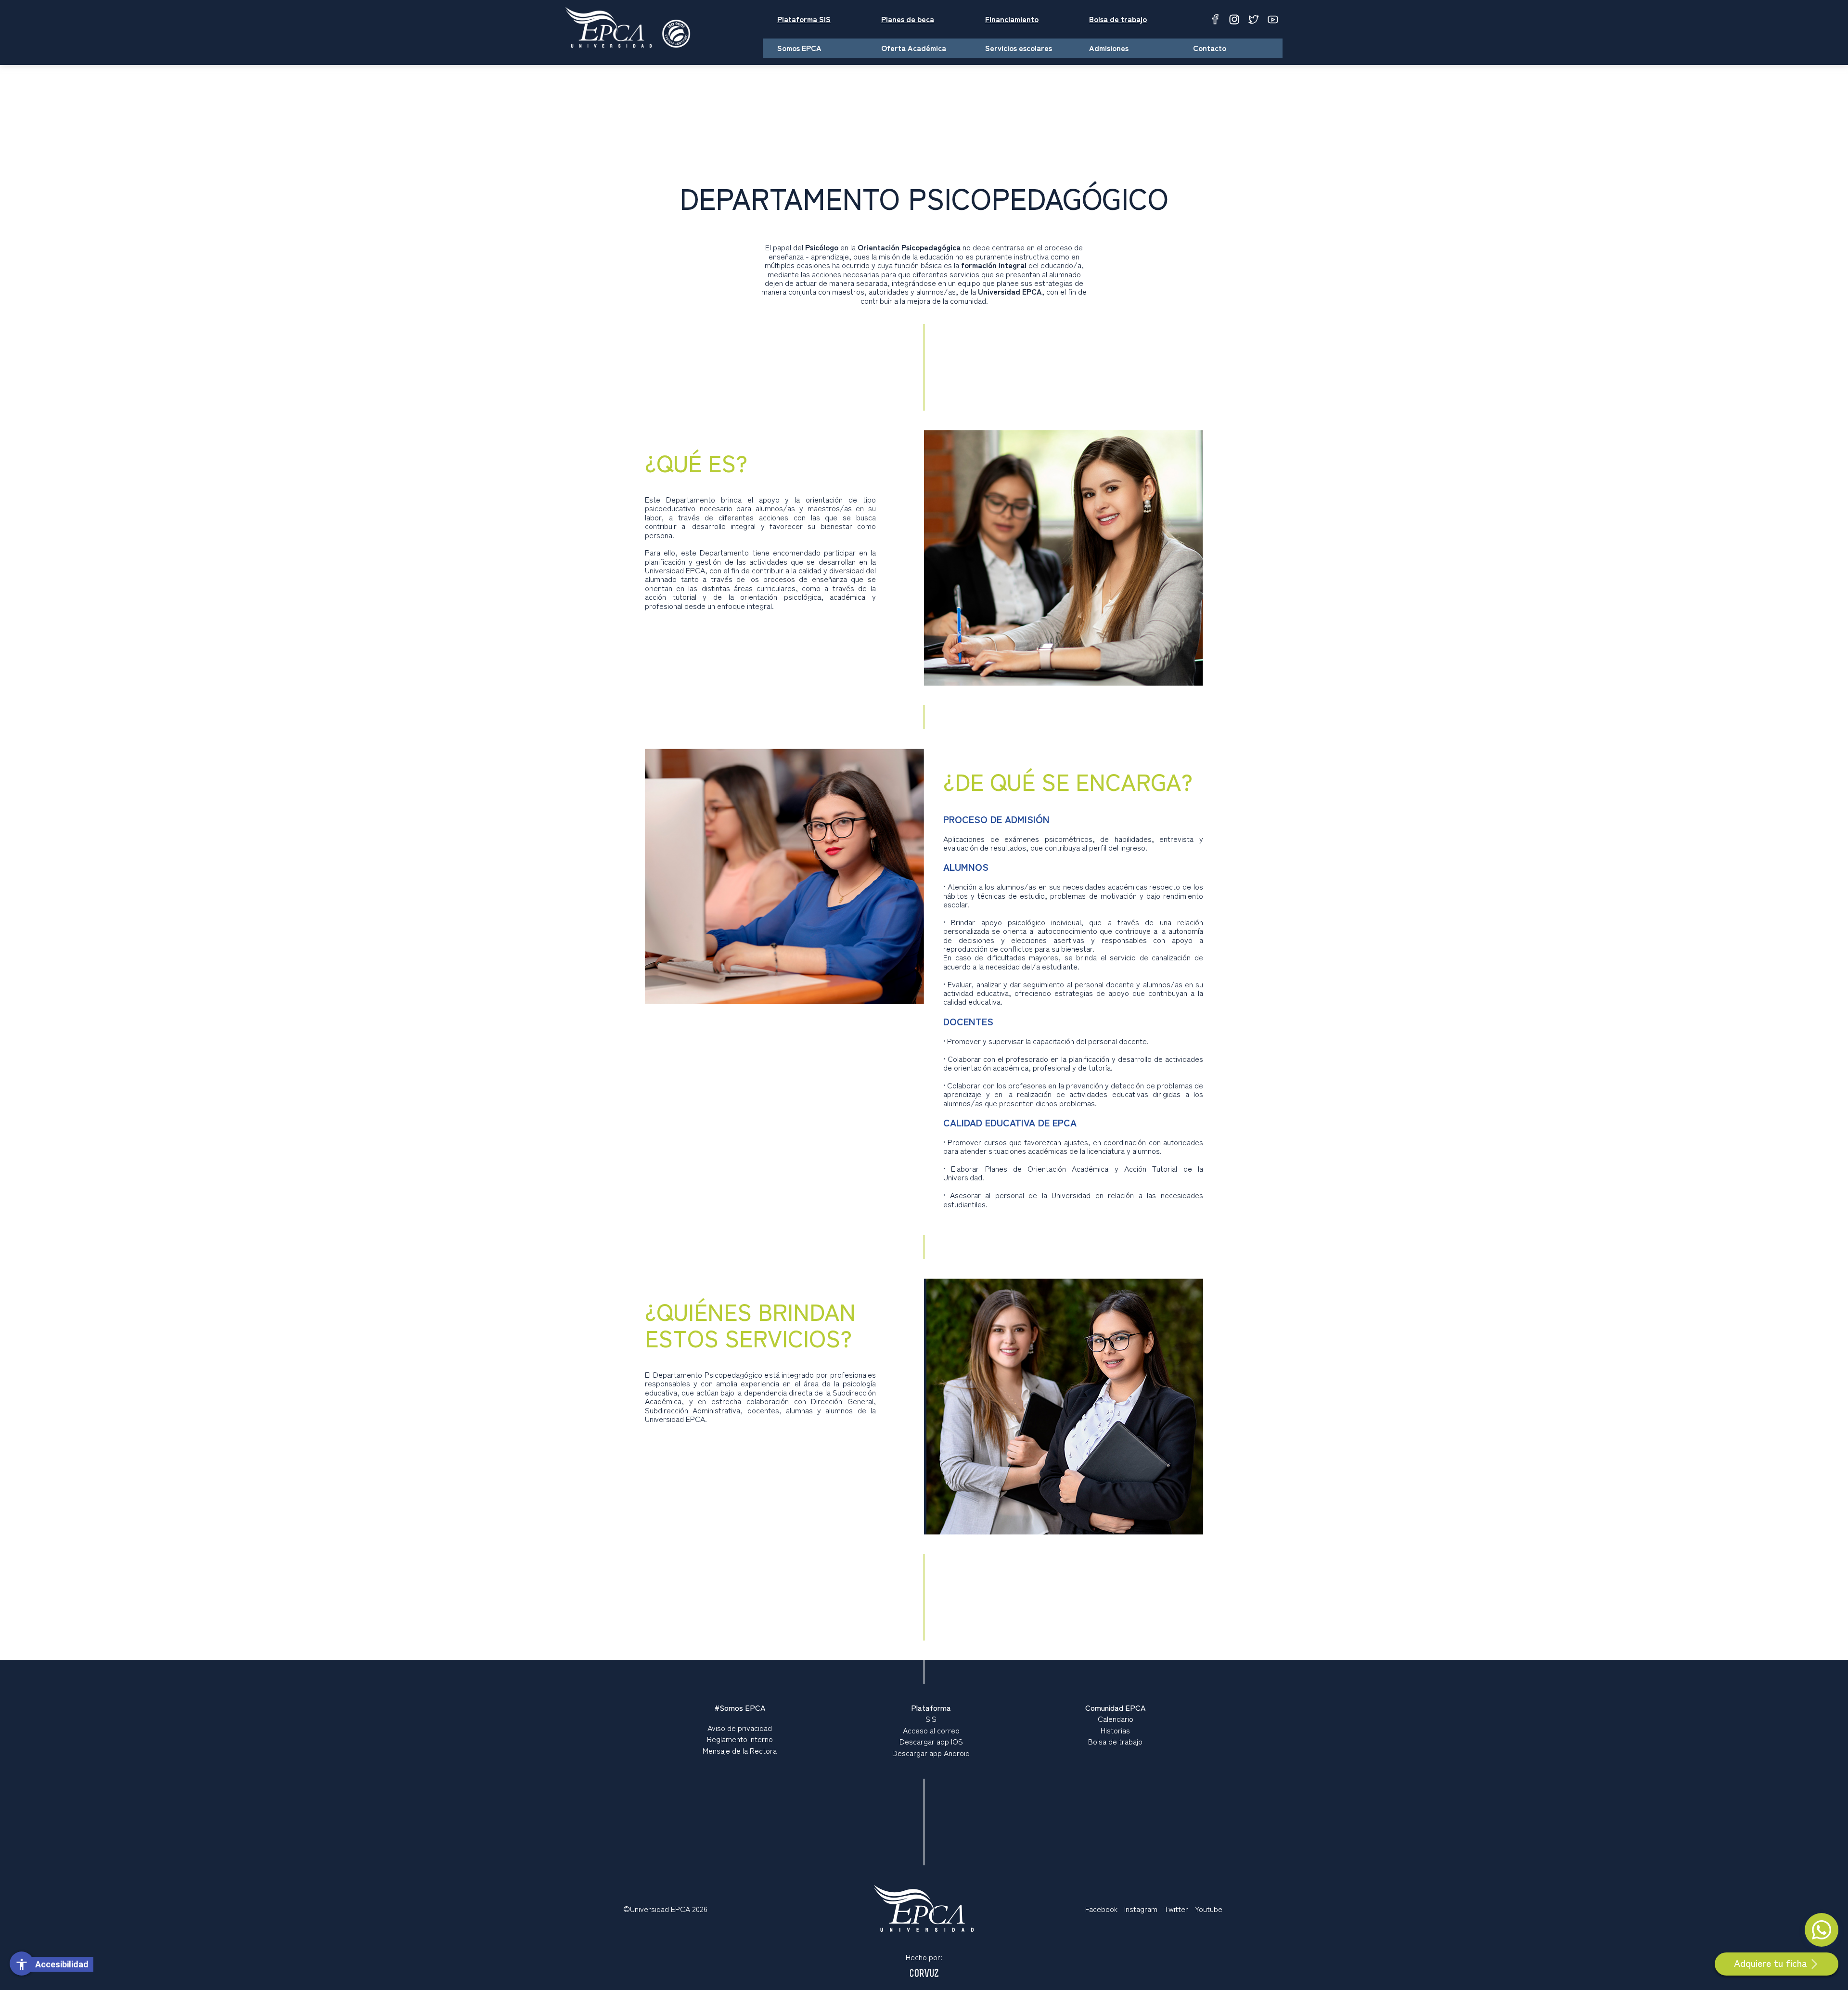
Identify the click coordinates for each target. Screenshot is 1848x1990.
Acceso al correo (931, 1730)
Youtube (1209, 1909)
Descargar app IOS (931, 1741)
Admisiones (1109, 48)
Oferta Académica (914, 48)
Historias (1115, 1730)
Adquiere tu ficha (1771, 1963)
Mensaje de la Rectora (740, 1750)
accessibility (22, 1964)
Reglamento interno (740, 1739)
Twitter (1176, 1909)
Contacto (1210, 48)
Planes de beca (908, 19)
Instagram (1141, 1909)
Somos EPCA (799, 48)
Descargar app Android (931, 1753)
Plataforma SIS (804, 19)
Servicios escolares (1019, 48)
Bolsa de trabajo (1118, 19)
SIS (931, 1719)
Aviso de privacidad (740, 1728)
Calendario (1116, 1719)
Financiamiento (1012, 19)
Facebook (1101, 1909)
